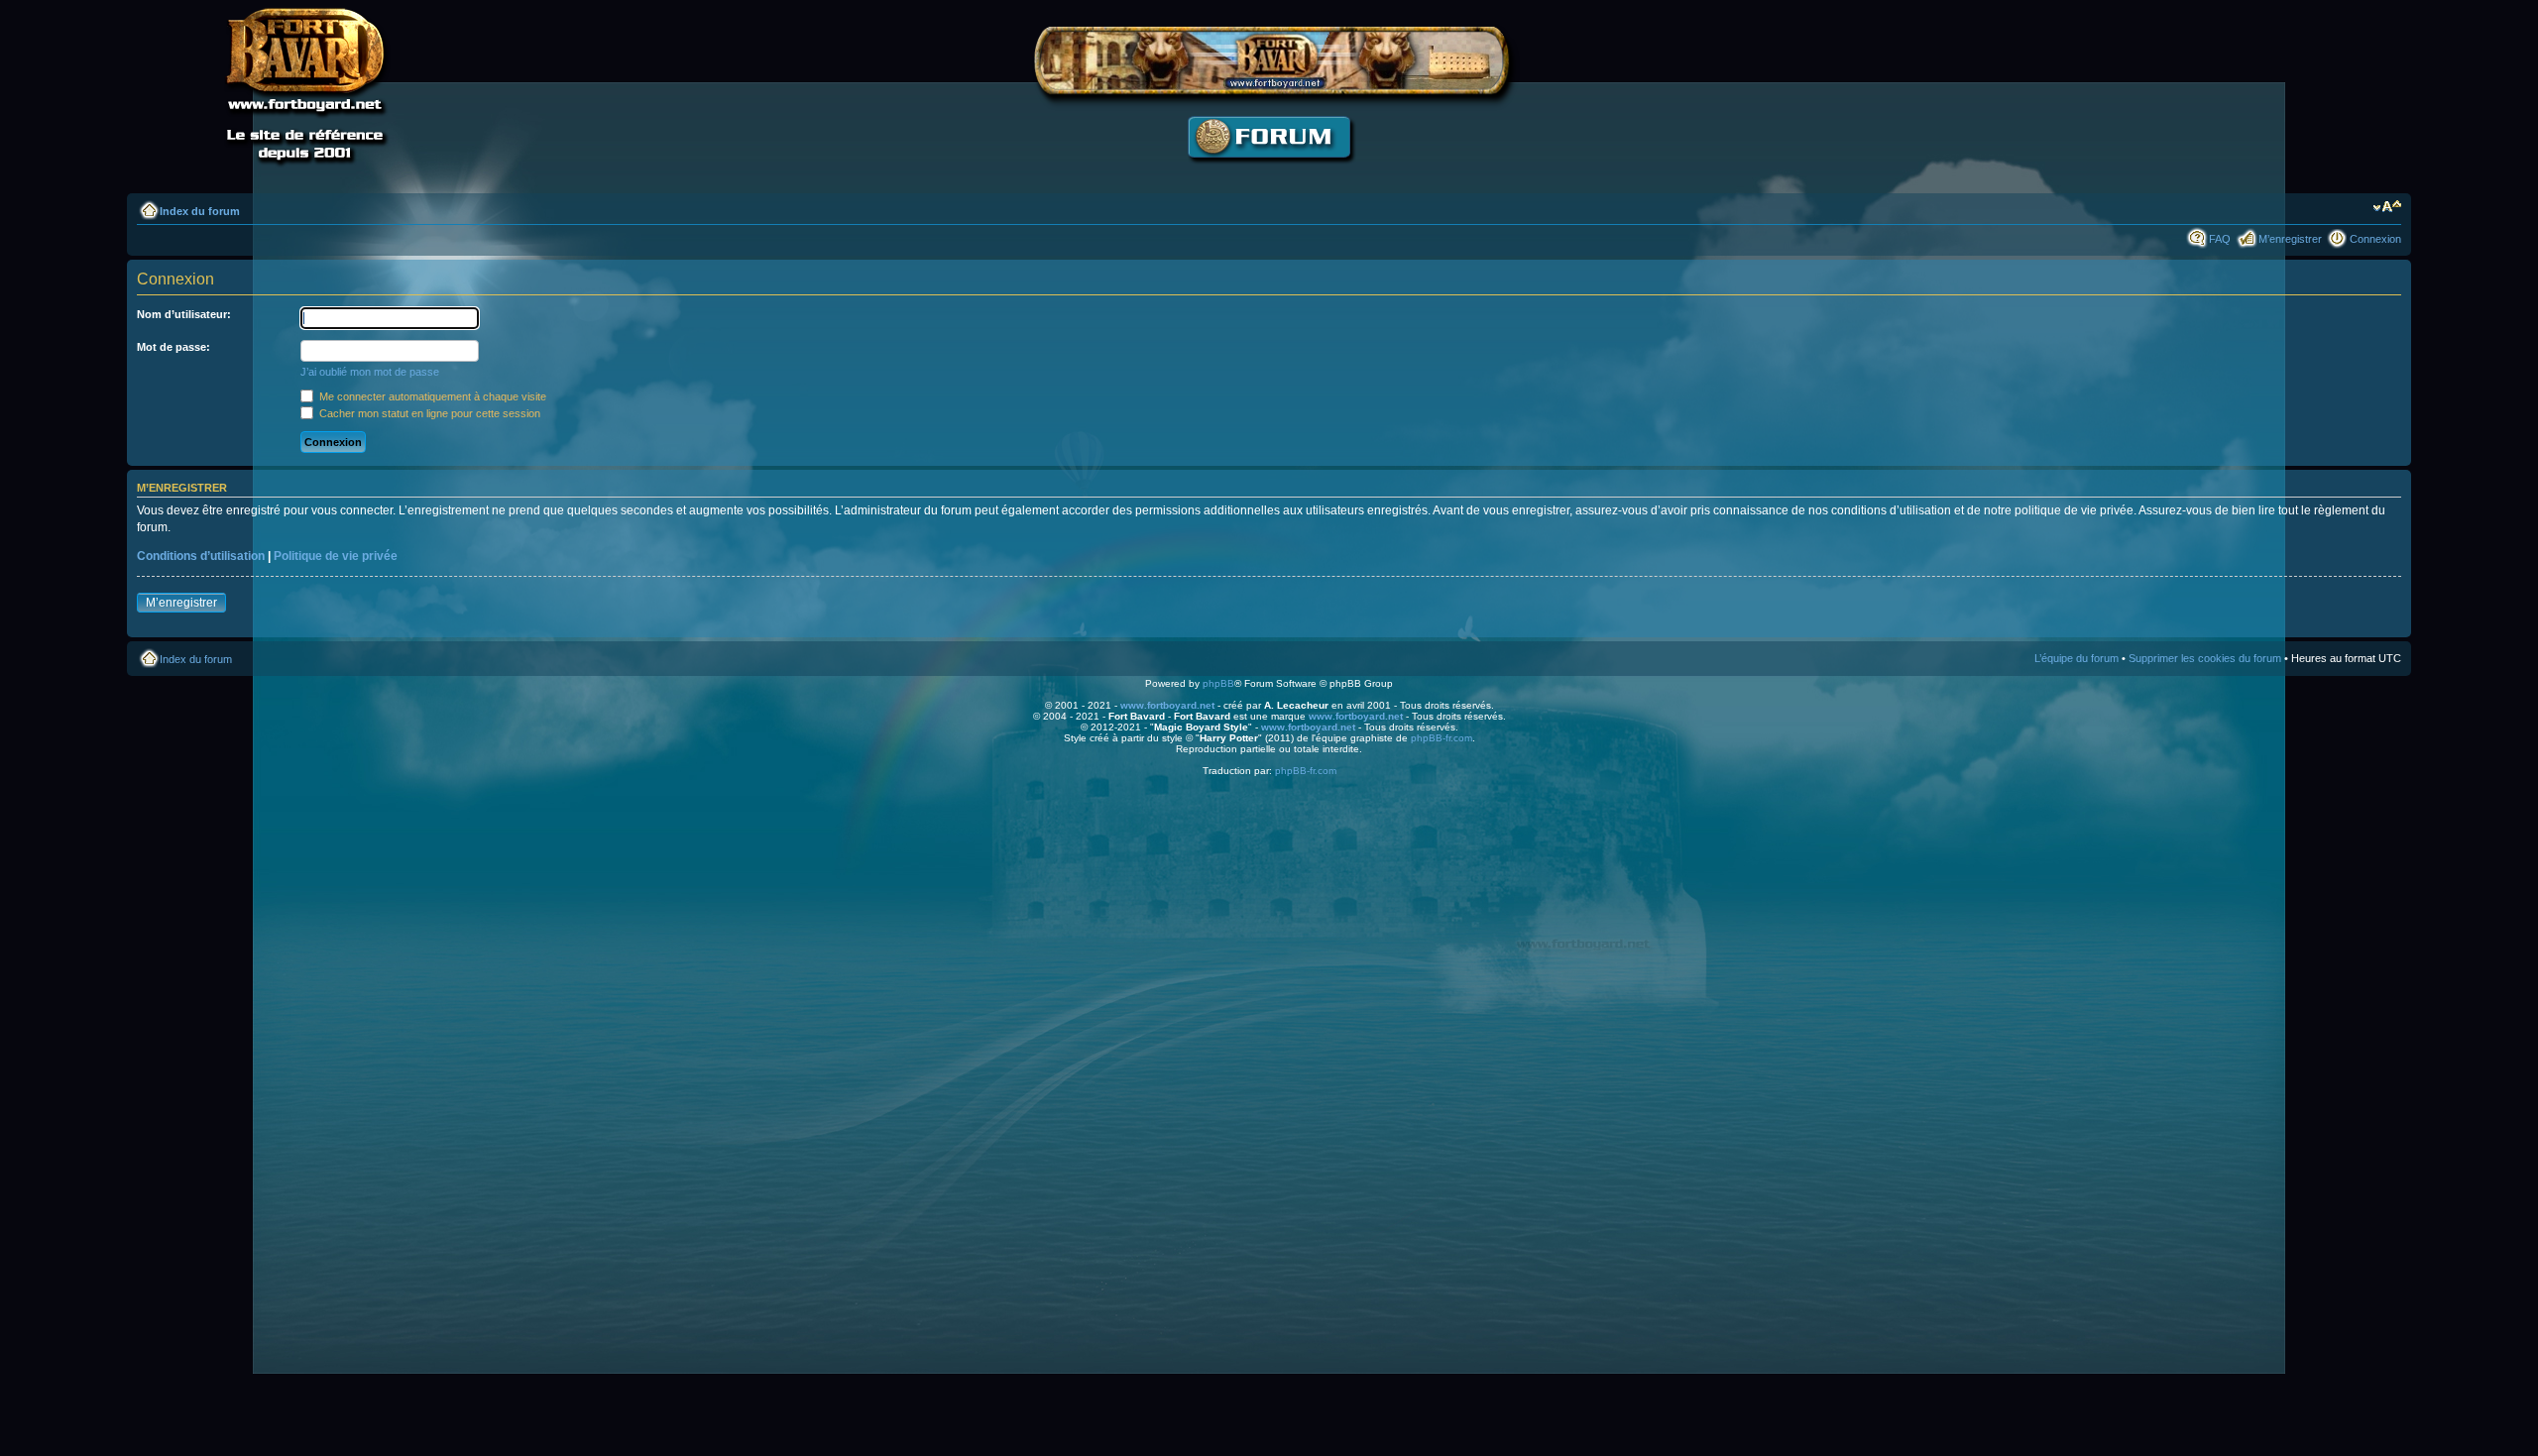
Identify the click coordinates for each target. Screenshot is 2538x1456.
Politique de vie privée (336, 556)
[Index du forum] (1269, 174)
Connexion (2375, 239)
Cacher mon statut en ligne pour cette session (428, 413)
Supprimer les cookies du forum (2205, 658)
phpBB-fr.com (1442, 738)
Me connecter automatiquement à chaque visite (431, 396)
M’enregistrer (2290, 239)
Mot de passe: (173, 347)
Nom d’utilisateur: (184, 314)
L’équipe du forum (2077, 658)
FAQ (2220, 239)
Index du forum (200, 211)
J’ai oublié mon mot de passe (370, 372)
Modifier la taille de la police (2387, 207)
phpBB (1218, 683)
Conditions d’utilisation (201, 556)
